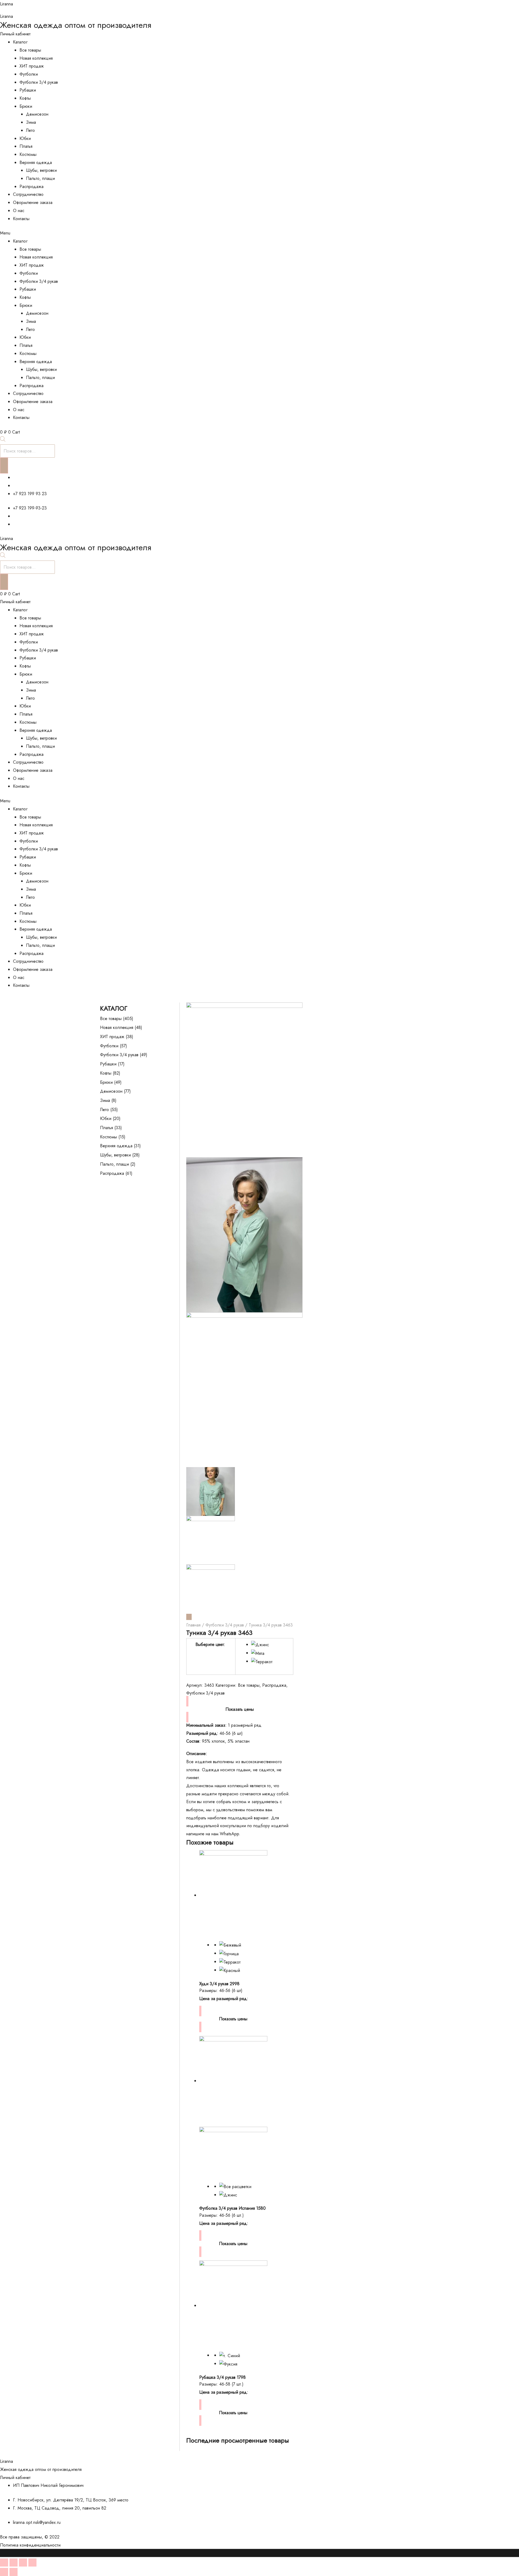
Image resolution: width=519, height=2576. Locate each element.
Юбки (25, 138)
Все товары (30, 50)
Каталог (20, 42)
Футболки (29, 74)
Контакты (21, 219)
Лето (30, 130)
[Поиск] (4, 466)
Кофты (25, 98)
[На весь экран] (23, 2562)
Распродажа (31, 187)
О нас (19, 211)
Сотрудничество (28, 194)
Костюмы (28, 154)
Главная (193, 1625)
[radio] (270, 1645)
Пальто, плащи (40, 178)
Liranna (6, 4)
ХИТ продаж (32, 66)
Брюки (26, 106)
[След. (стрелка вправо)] (14, 2572)
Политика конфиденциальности (30, 2545)
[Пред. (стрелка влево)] (4, 2572)
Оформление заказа (33, 202)
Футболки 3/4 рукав (39, 82)
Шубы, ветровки (41, 170)
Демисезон (37, 114)
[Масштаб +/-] (32, 2562)
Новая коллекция (36, 58)
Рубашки (28, 90)
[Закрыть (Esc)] (4, 2562)
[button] (259, 233)
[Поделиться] (14, 2562)
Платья (26, 146)
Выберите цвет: (210, 1644)
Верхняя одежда (36, 162)
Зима (31, 122)
